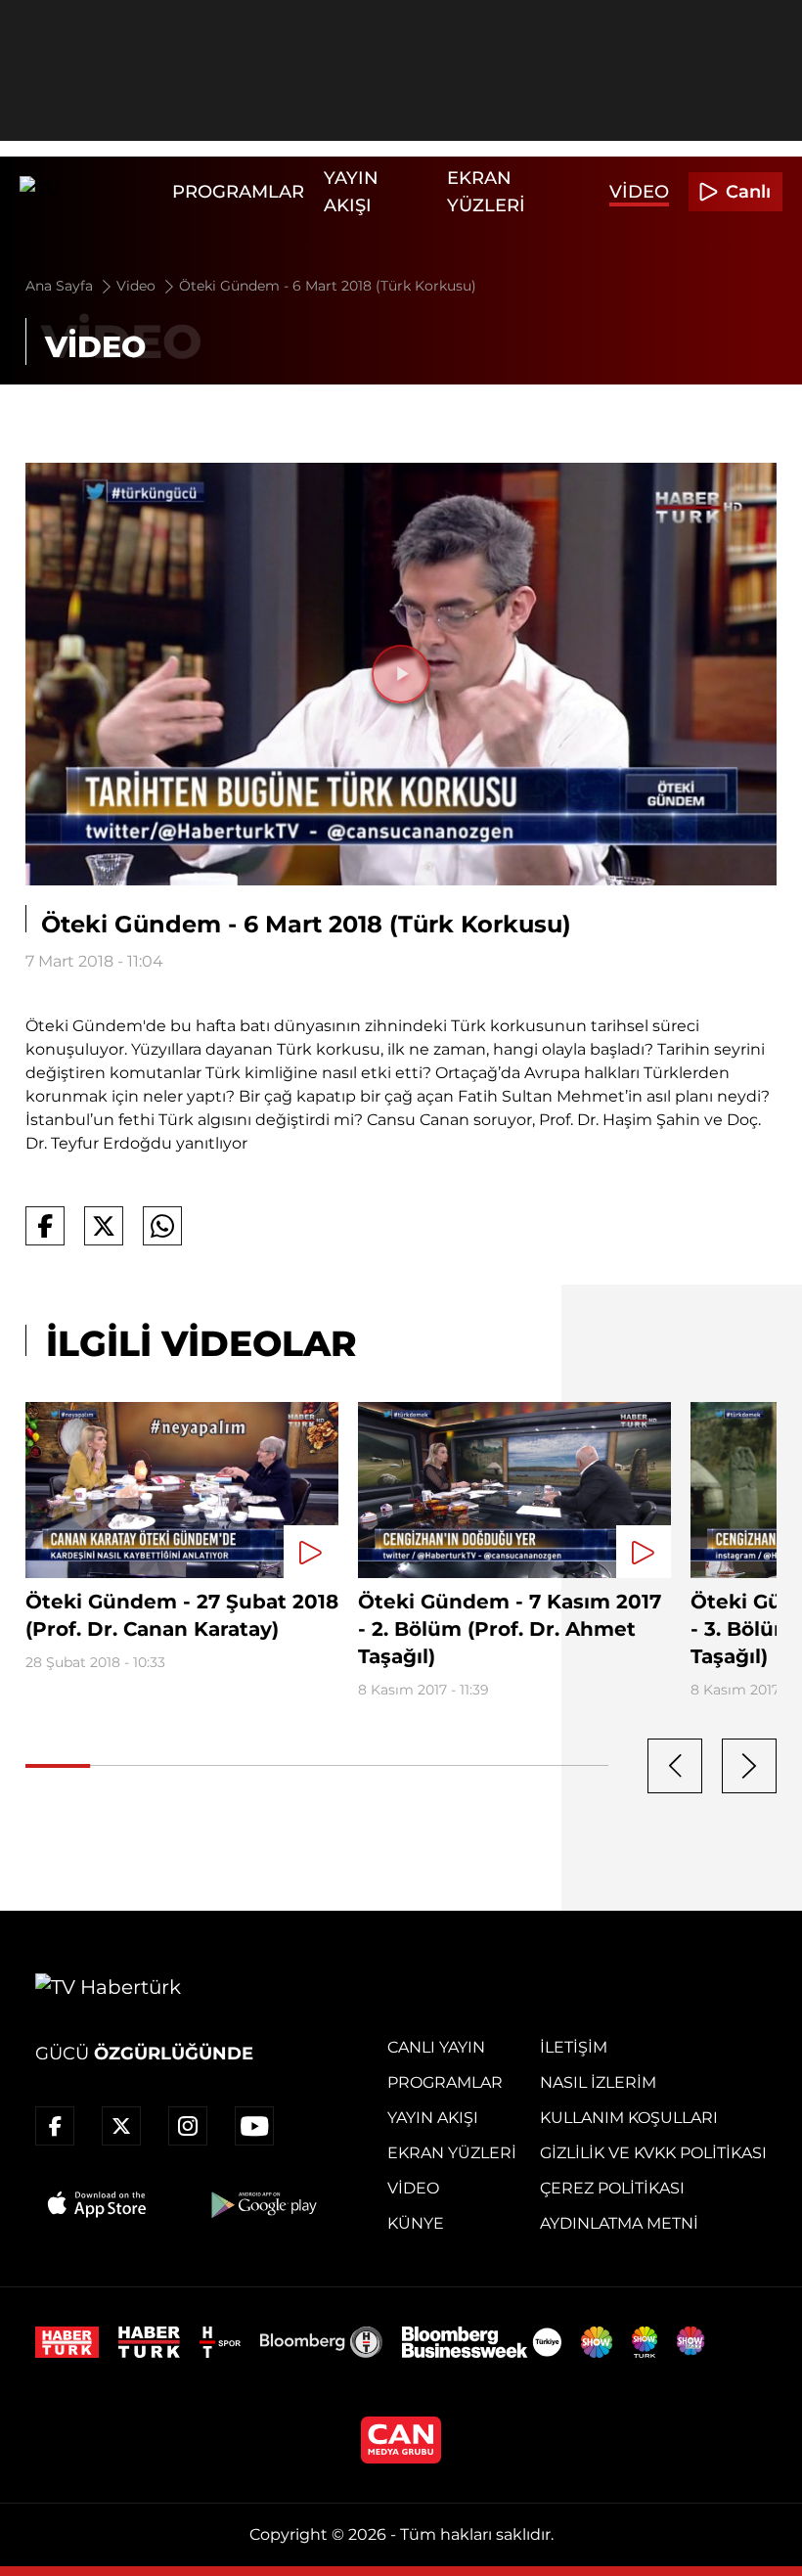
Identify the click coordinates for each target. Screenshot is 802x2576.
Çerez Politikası (612, 2188)
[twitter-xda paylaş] (104, 1226)
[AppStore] (98, 2204)
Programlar (238, 192)
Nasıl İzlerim (598, 2082)
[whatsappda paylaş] (162, 1226)
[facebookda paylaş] (45, 1226)
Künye (416, 2223)
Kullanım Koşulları (629, 2118)
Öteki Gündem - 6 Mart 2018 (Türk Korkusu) (328, 286)
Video (639, 192)
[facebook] (55, 2126)
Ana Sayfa (61, 286)
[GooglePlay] (262, 2204)
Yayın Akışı (433, 2118)
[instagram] (188, 2126)
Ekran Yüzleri (452, 2153)
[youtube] (254, 2126)
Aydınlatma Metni (619, 2223)
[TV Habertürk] (91, 192)
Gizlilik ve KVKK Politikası (653, 2153)
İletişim (574, 2047)
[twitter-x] (121, 2126)
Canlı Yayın (436, 2047)
